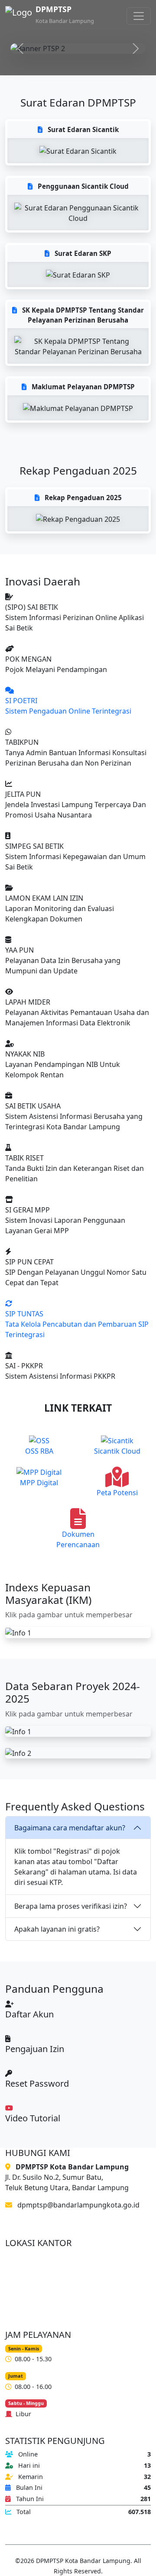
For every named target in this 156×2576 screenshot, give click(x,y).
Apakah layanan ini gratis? (57, 1929)
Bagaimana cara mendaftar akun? (70, 1828)
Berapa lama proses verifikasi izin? (71, 1906)
